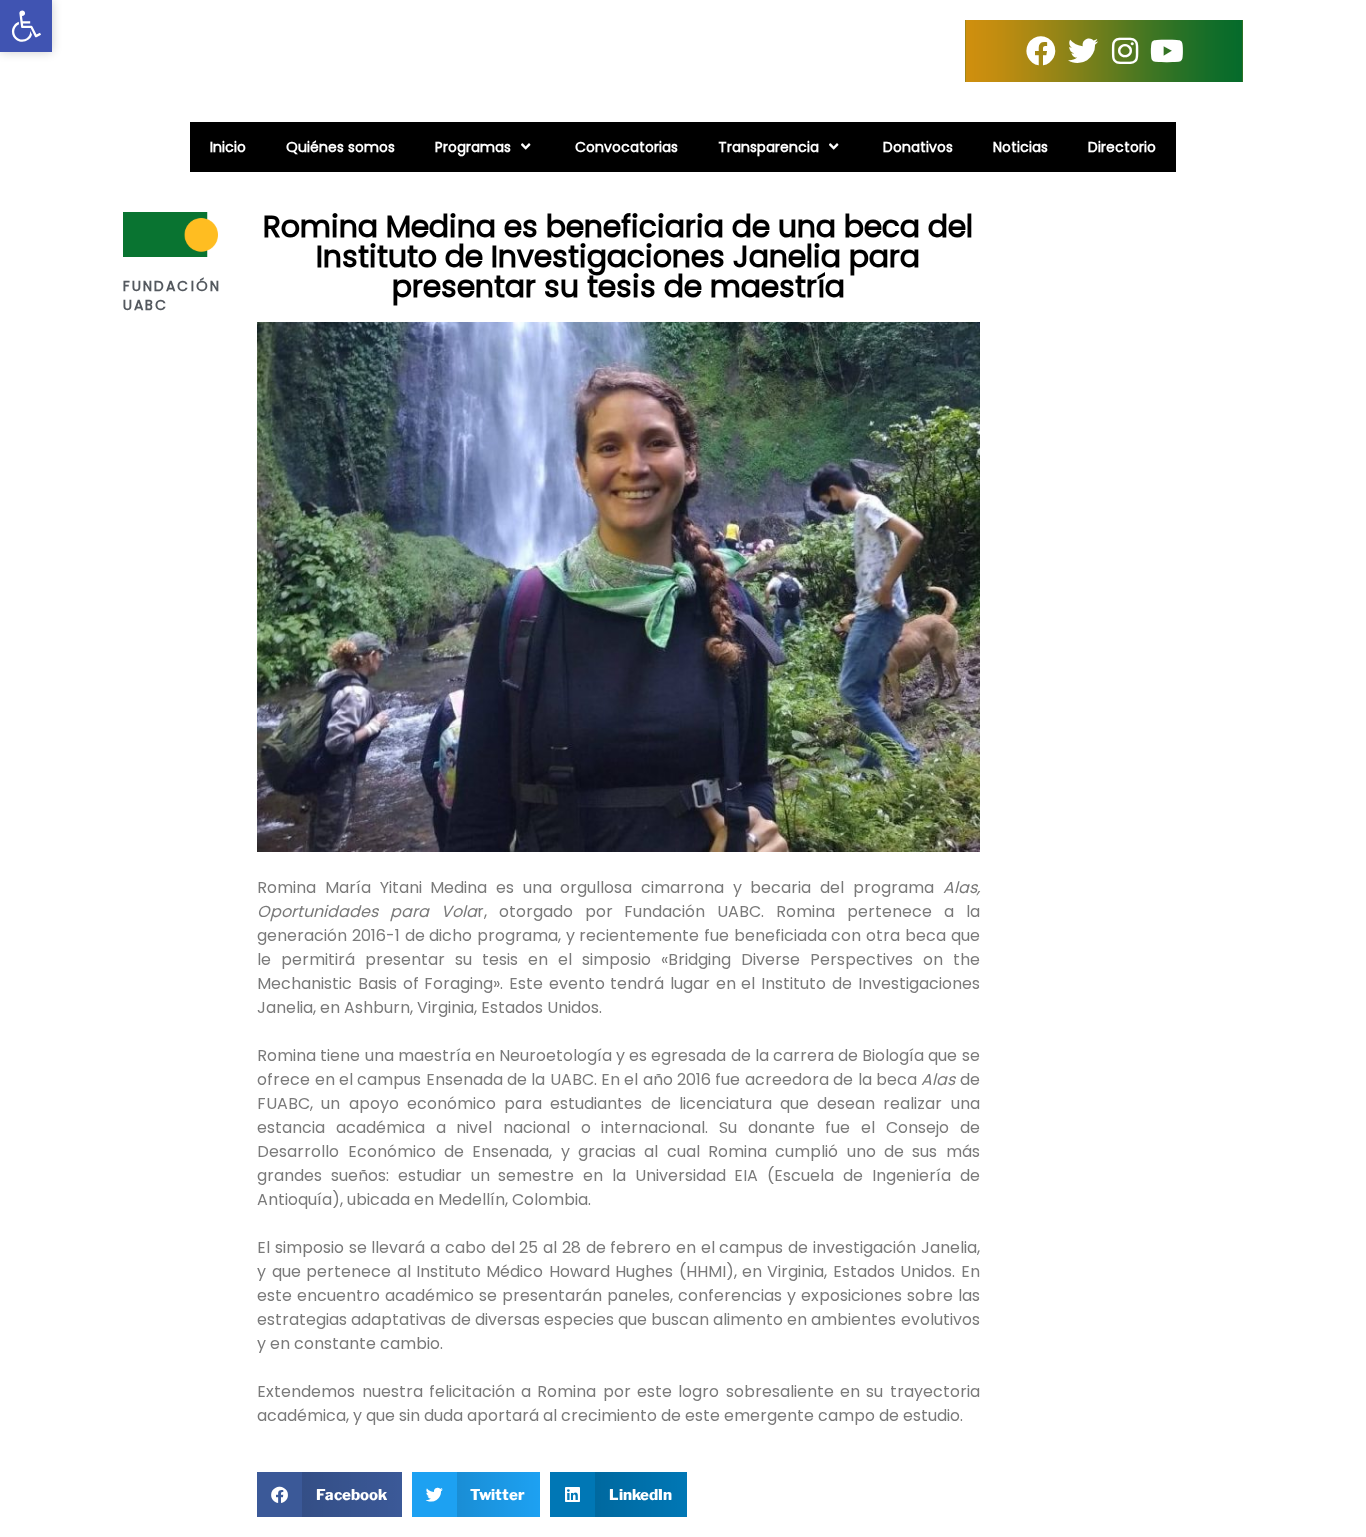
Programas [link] (473, 147)
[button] (329, 1494)
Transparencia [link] (768, 147)
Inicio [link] (228, 147)
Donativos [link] (918, 147)
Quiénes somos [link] (340, 147)
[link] (26, 26)
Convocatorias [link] (626, 147)
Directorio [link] (1122, 147)
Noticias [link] (1020, 147)
